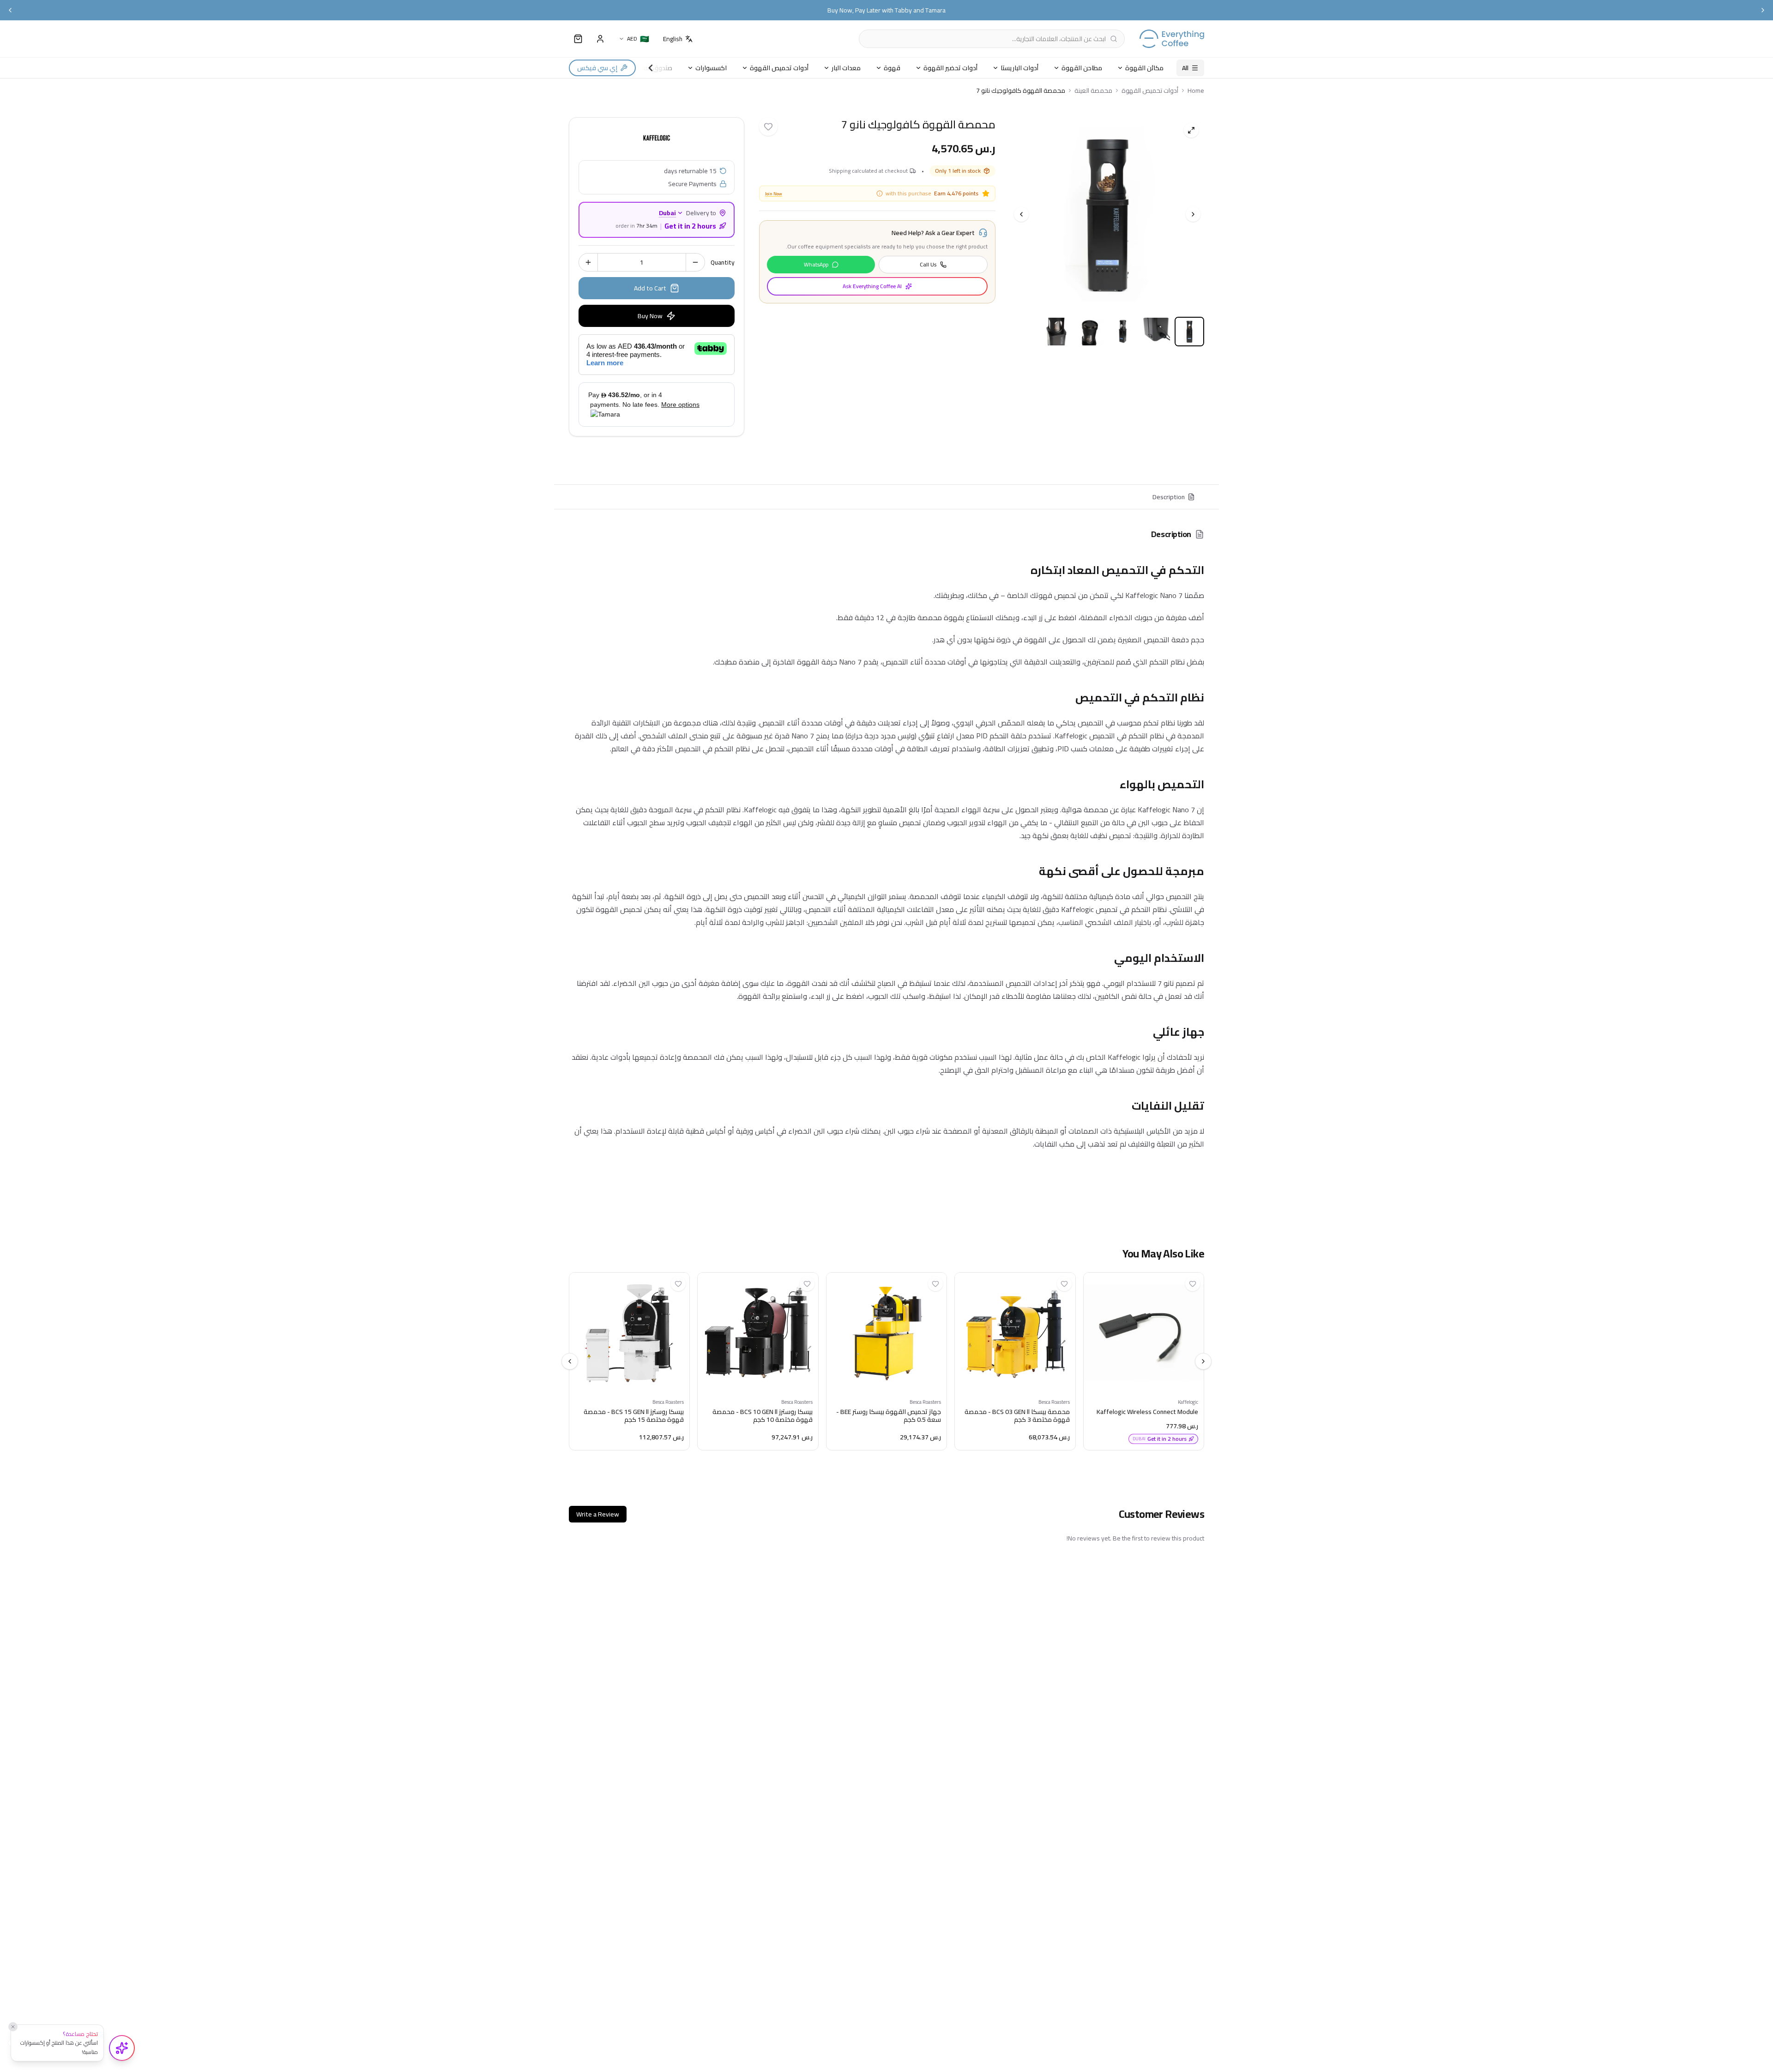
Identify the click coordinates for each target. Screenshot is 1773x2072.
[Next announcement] (1763, 10)
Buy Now (650, 316)
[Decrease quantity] (695, 262)
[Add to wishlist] (768, 127)
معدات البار (846, 68)
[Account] (600, 39)
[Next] (1193, 214)
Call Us (928, 264)
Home (1196, 91)
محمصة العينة (1093, 91)
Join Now (774, 194)
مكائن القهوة (1144, 68)
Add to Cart (650, 288)
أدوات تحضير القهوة (950, 68)
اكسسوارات (711, 68)
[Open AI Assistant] (122, 2048)
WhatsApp (816, 264)
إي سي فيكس (597, 68)
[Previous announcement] (10, 10)
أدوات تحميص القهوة (779, 68)
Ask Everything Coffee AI (872, 286)
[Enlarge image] (1191, 130)
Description (1169, 497)
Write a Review (598, 1514)
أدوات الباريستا (1019, 68)
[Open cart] (578, 39)
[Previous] (1021, 214)
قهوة (892, 68)
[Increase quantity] (588, 262)
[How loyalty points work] (880, 193)
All (1185, 68)
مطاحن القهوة (1082, 68)
